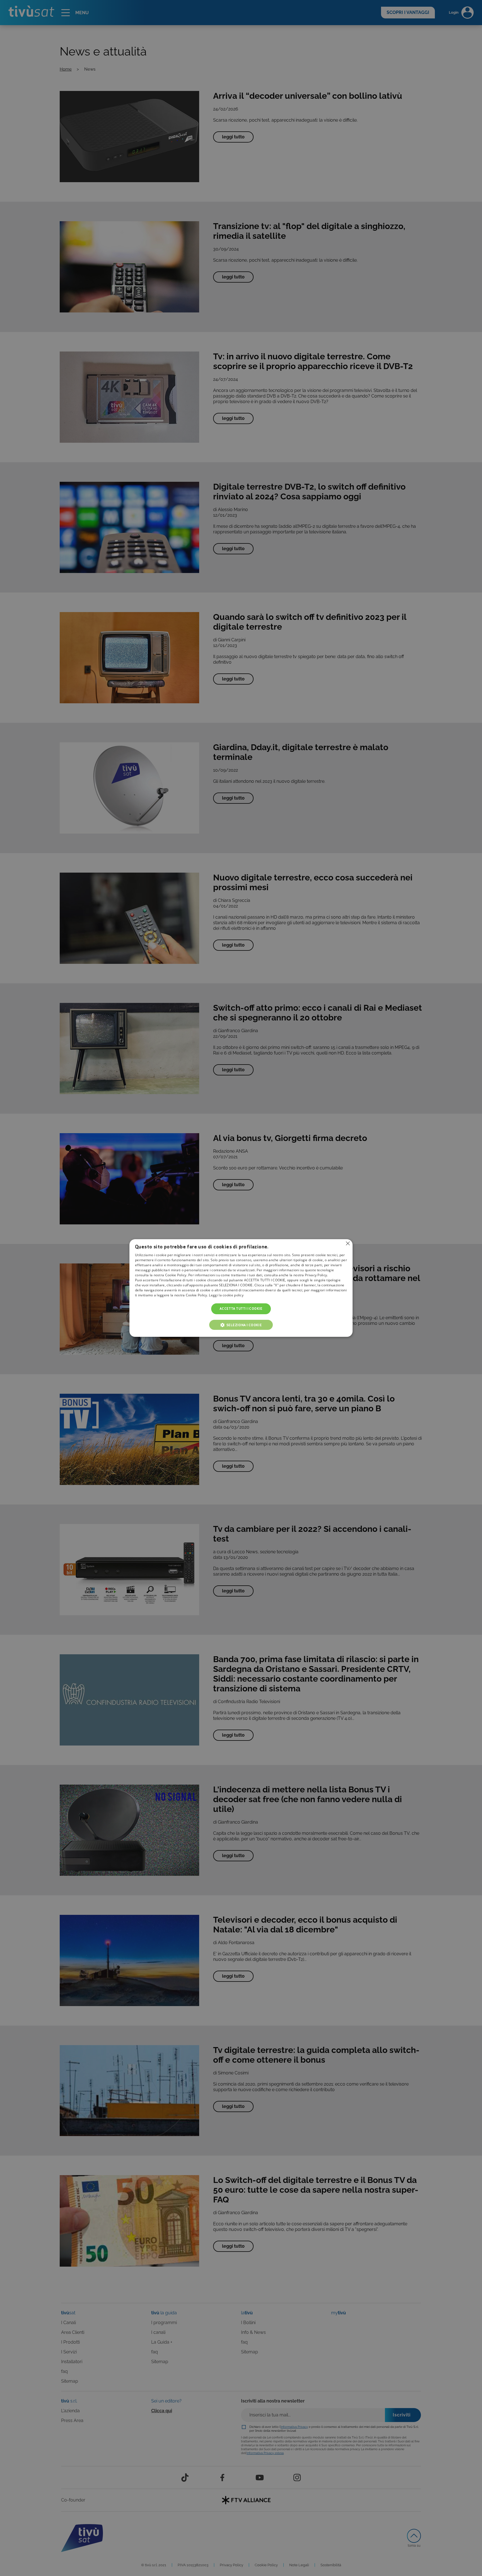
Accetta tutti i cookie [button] (241, 1309)
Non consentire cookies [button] (348, 1243)
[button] (241, 1325)
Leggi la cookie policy (226, 1295)
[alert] (241, 1288)
